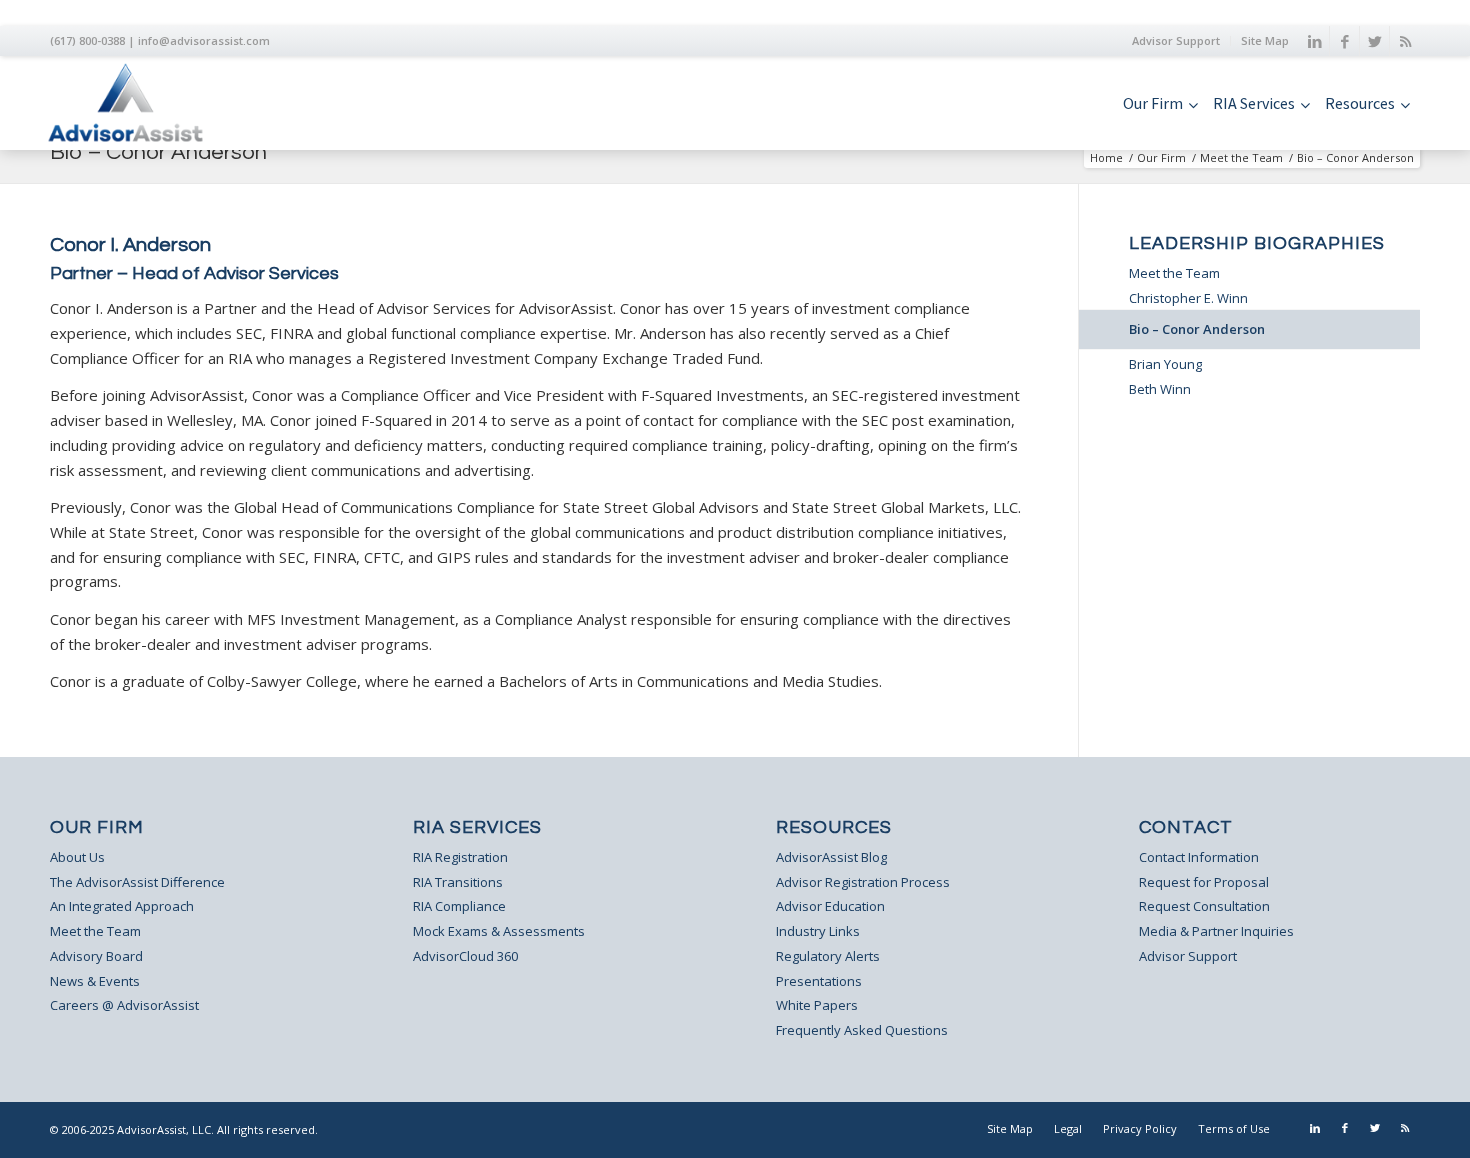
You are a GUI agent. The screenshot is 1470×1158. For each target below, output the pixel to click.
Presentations (819, 981)
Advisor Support (1176, 40)
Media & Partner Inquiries (1216, 931)
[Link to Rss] (1405, 41)
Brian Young (1165, 364)
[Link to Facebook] (1344, 41)
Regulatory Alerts (828, 956)
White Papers (817, 1005)
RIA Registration (460, 857)
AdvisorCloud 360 (465, 956)
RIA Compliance (459, 906)
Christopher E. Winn (1188, 298)
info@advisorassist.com (204, 40)
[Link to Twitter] (1374, 41)
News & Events (95, 981)
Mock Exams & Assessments (499, 931)
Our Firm (1161, 157)
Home (1106, 157)
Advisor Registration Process (863, 882)
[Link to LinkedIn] (1314, 41)
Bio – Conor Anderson (158, 152)
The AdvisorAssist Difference (137, 882)
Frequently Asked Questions (862, 1030)
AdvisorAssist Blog (831, 857)
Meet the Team (1241, 157)
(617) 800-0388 (87, 40)
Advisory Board (96, 956)
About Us (77, 857)
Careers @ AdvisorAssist (124, 1005)
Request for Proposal (1204, 882)
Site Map (1265, 40)
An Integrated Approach (122, 906)
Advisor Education (830, 906)
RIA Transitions (458, 882)
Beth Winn (1160, 389)
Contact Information (1199, 857)
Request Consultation (1204, 906)
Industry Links (818, 931)
